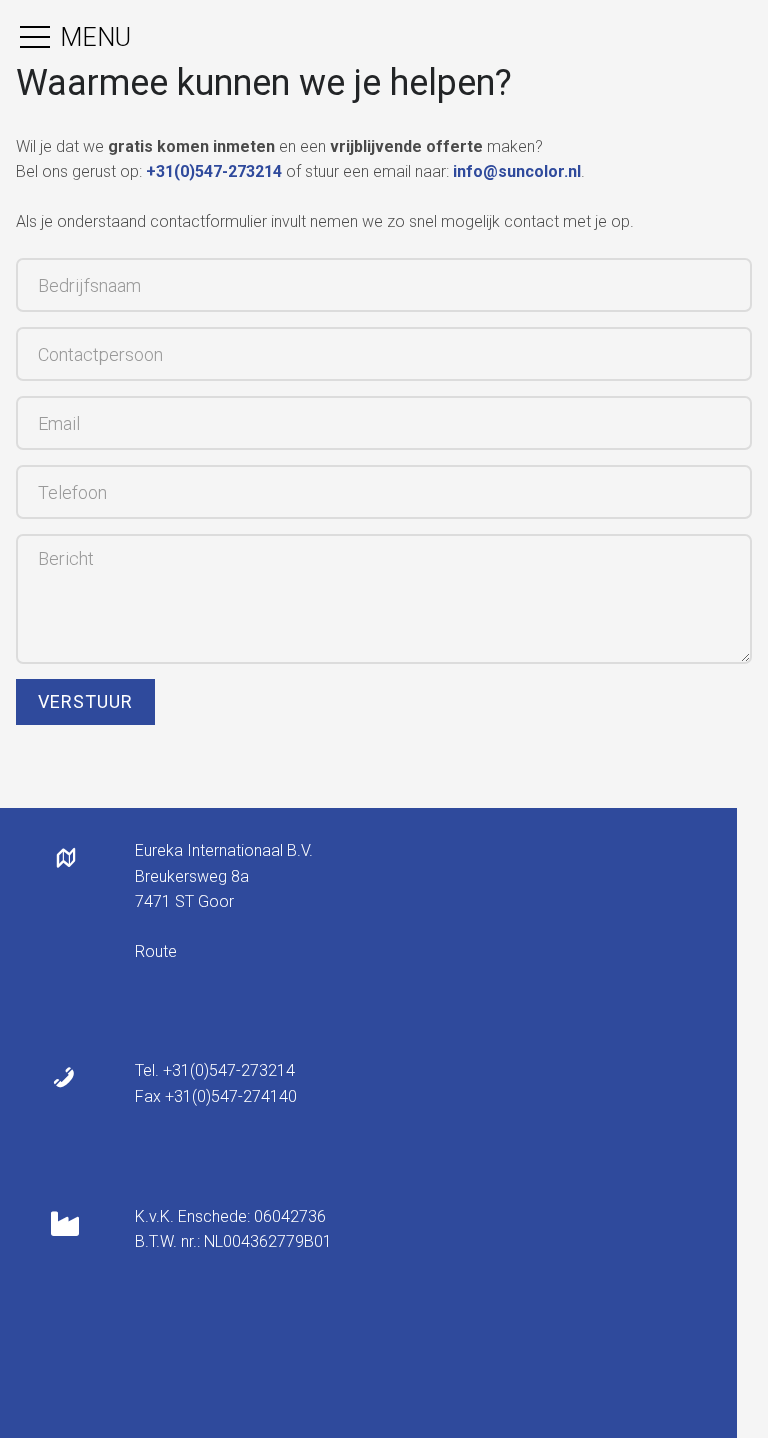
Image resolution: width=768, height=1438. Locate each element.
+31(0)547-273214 (214, 171)
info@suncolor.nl (517, 171)
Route (156, 951)
